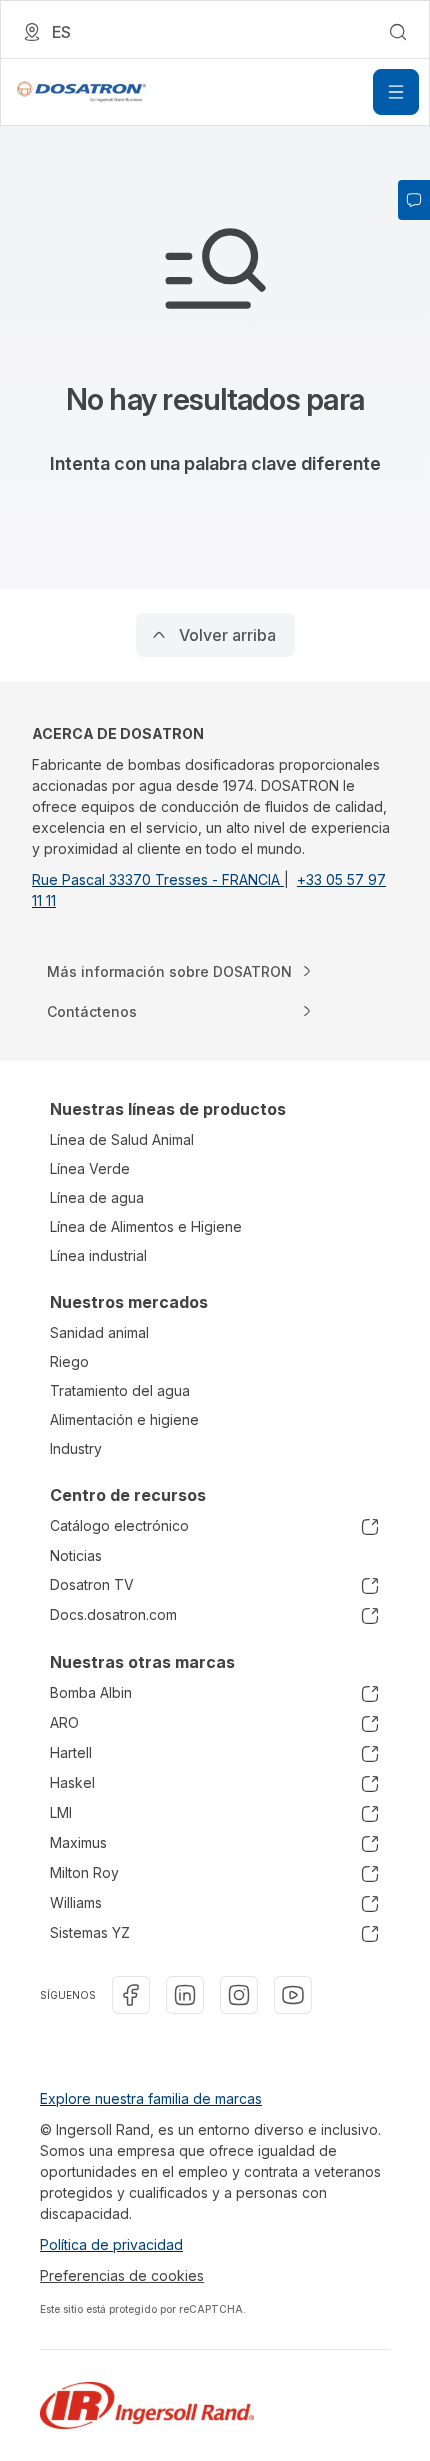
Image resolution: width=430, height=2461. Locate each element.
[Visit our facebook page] (131, 1995)
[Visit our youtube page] (293, 1995)
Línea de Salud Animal (122, 1139)
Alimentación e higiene (124, 1419)
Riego (69, 1361)
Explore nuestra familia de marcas (151, 2098)
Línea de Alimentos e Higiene (146, 1226)
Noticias (76, 1555)
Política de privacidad (111, 2244)
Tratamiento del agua (120, 1390)
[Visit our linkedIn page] (185, 1995)
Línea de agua (97, 1197)
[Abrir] (396, 92)
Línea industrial (98, 1255)
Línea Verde (90, 1168)
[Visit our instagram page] (239, 1995)
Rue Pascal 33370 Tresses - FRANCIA (158, 879)
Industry (76, 1448)
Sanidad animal (99, 1332)
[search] (398, 32)
